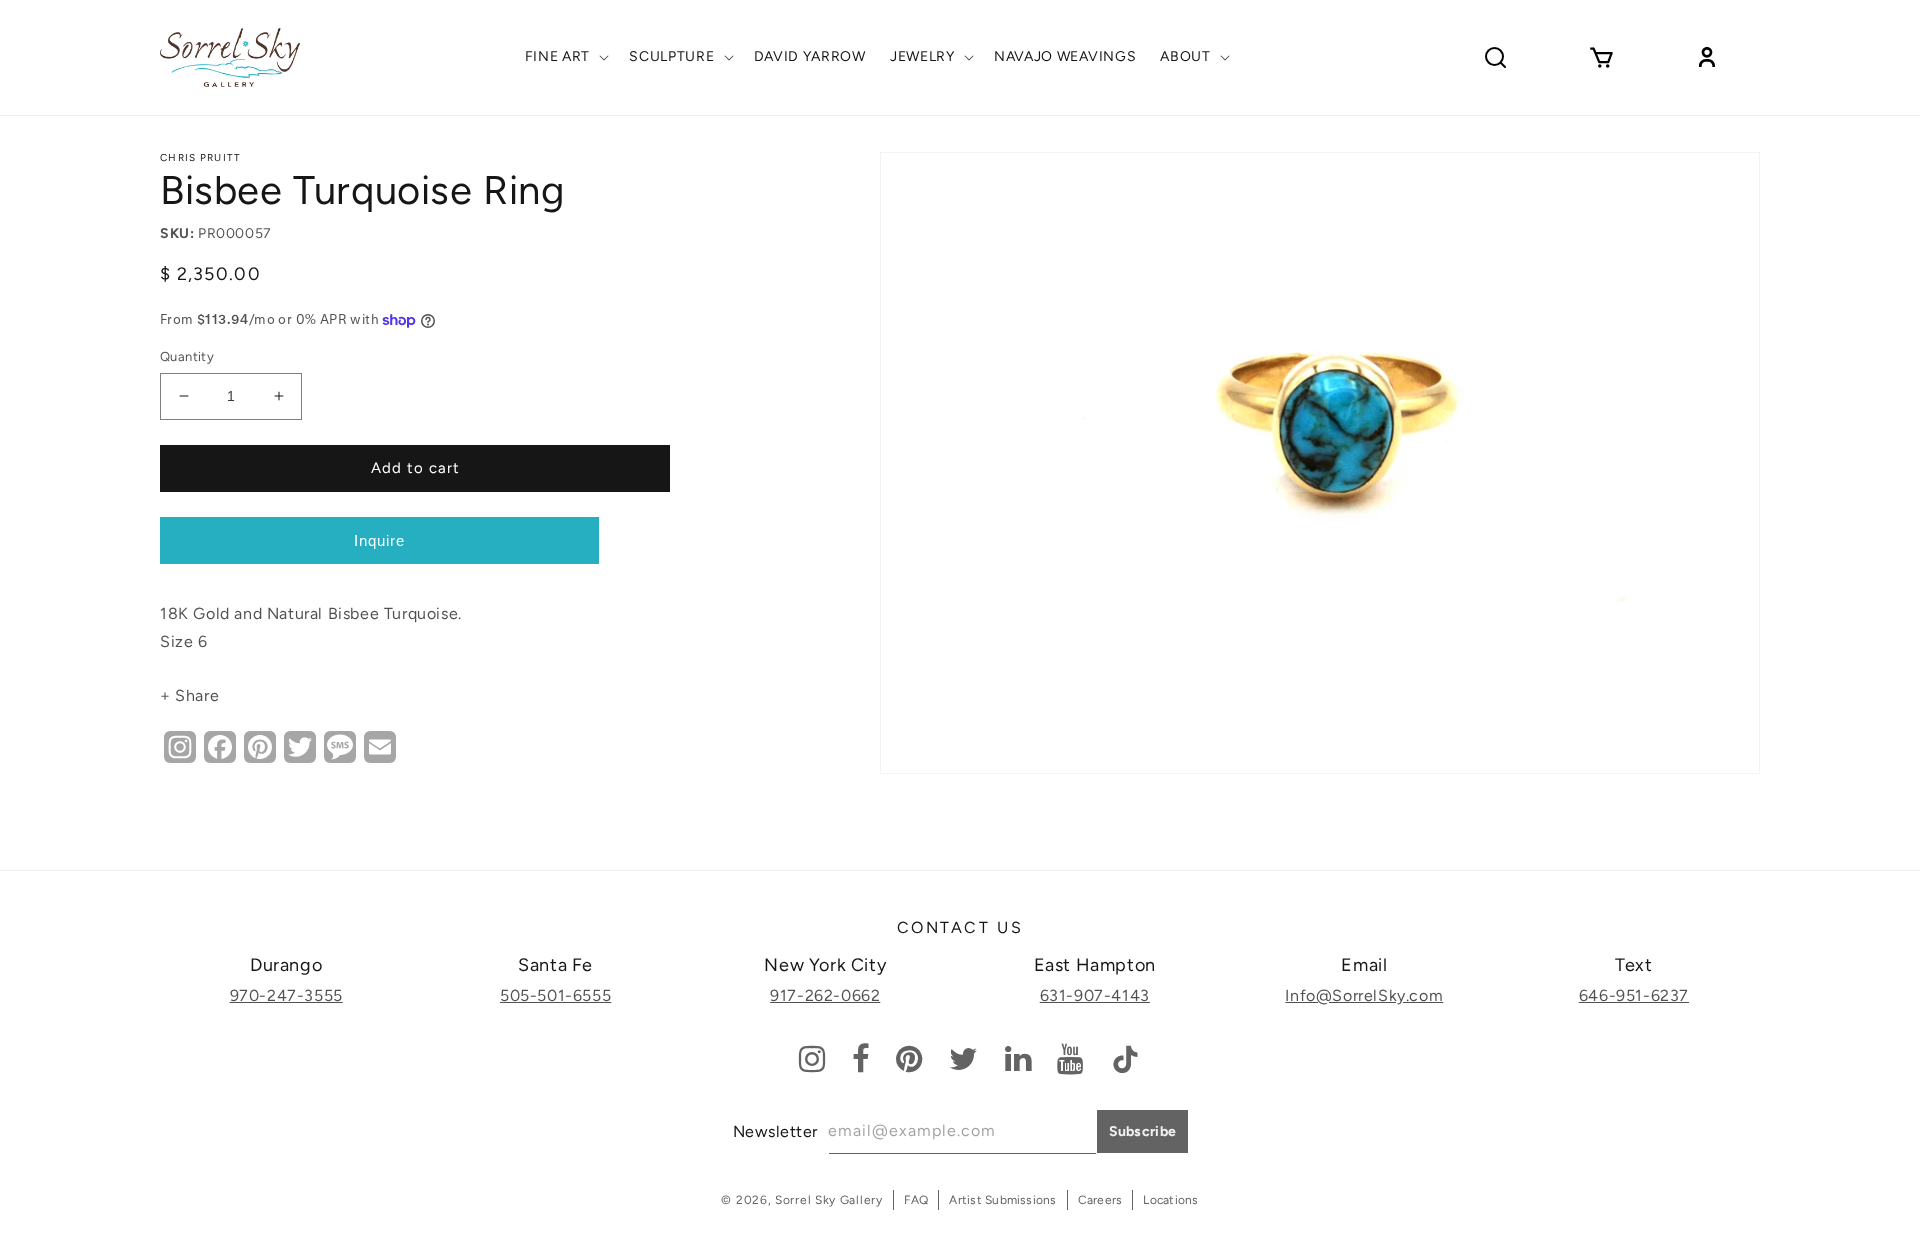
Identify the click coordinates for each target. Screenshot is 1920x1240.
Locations (1170, 1200)
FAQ (916, 1200)
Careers (1100, 1200)
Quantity (187, 356)
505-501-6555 (555, 995)
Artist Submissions (1002, 1200)
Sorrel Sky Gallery (829, 1200)
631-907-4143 (1095, 995)
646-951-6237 (1634, 995)
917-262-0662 (825, 995)
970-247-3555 (286, 995)
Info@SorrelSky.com (1364, 995)
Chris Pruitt (201, 157)
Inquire (379, 540)
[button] (565, 57)
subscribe (1143, 1131)
